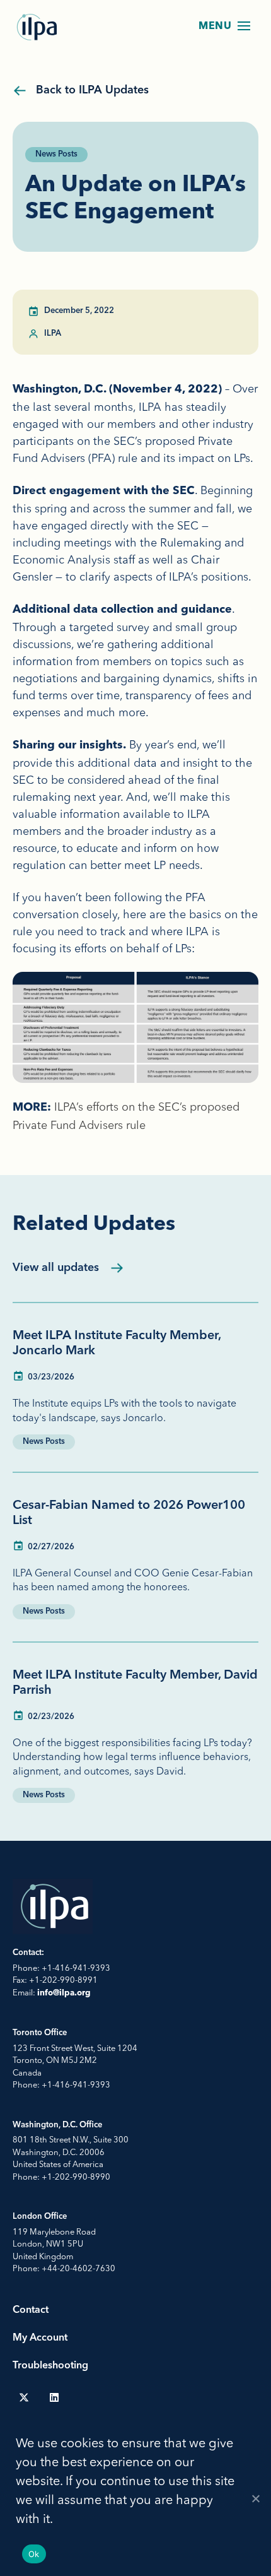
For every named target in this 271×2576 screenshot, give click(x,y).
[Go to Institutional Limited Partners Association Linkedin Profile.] (54, 2397)
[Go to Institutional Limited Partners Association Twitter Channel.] (24, 2397)
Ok (34, 2554)
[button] (244, 26)
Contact (31, 2310)
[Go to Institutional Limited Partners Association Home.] (38, 27)
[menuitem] (24, 2397)
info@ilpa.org (64, 1993)
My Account (40, 2338)
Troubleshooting (50, 2366)
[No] (255, 2498)
